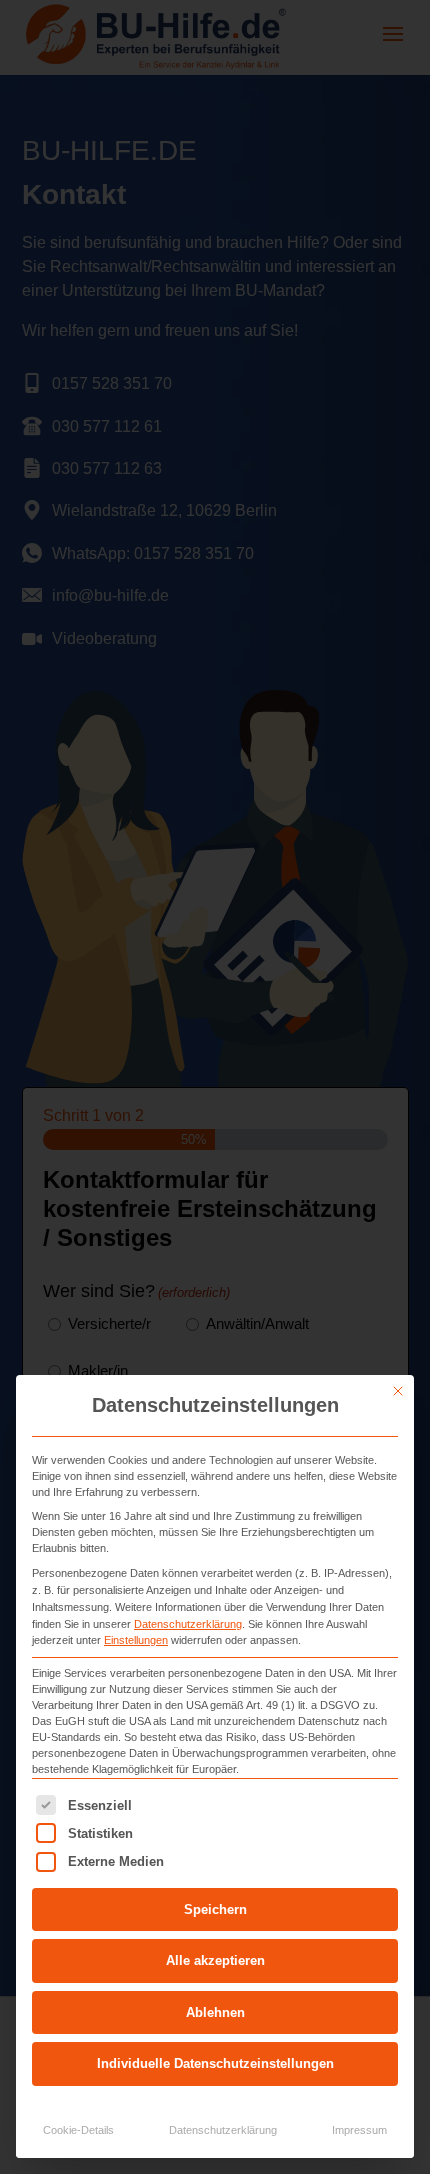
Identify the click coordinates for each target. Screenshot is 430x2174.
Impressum (359, 2130)
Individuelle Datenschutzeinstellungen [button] (215, 2063)
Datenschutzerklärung (188, 1624)
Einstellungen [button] (136, 1640)
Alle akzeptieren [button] (215, 1960)
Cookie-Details (78, 2130)
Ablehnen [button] (215, 2012)
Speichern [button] (215, 1909)
